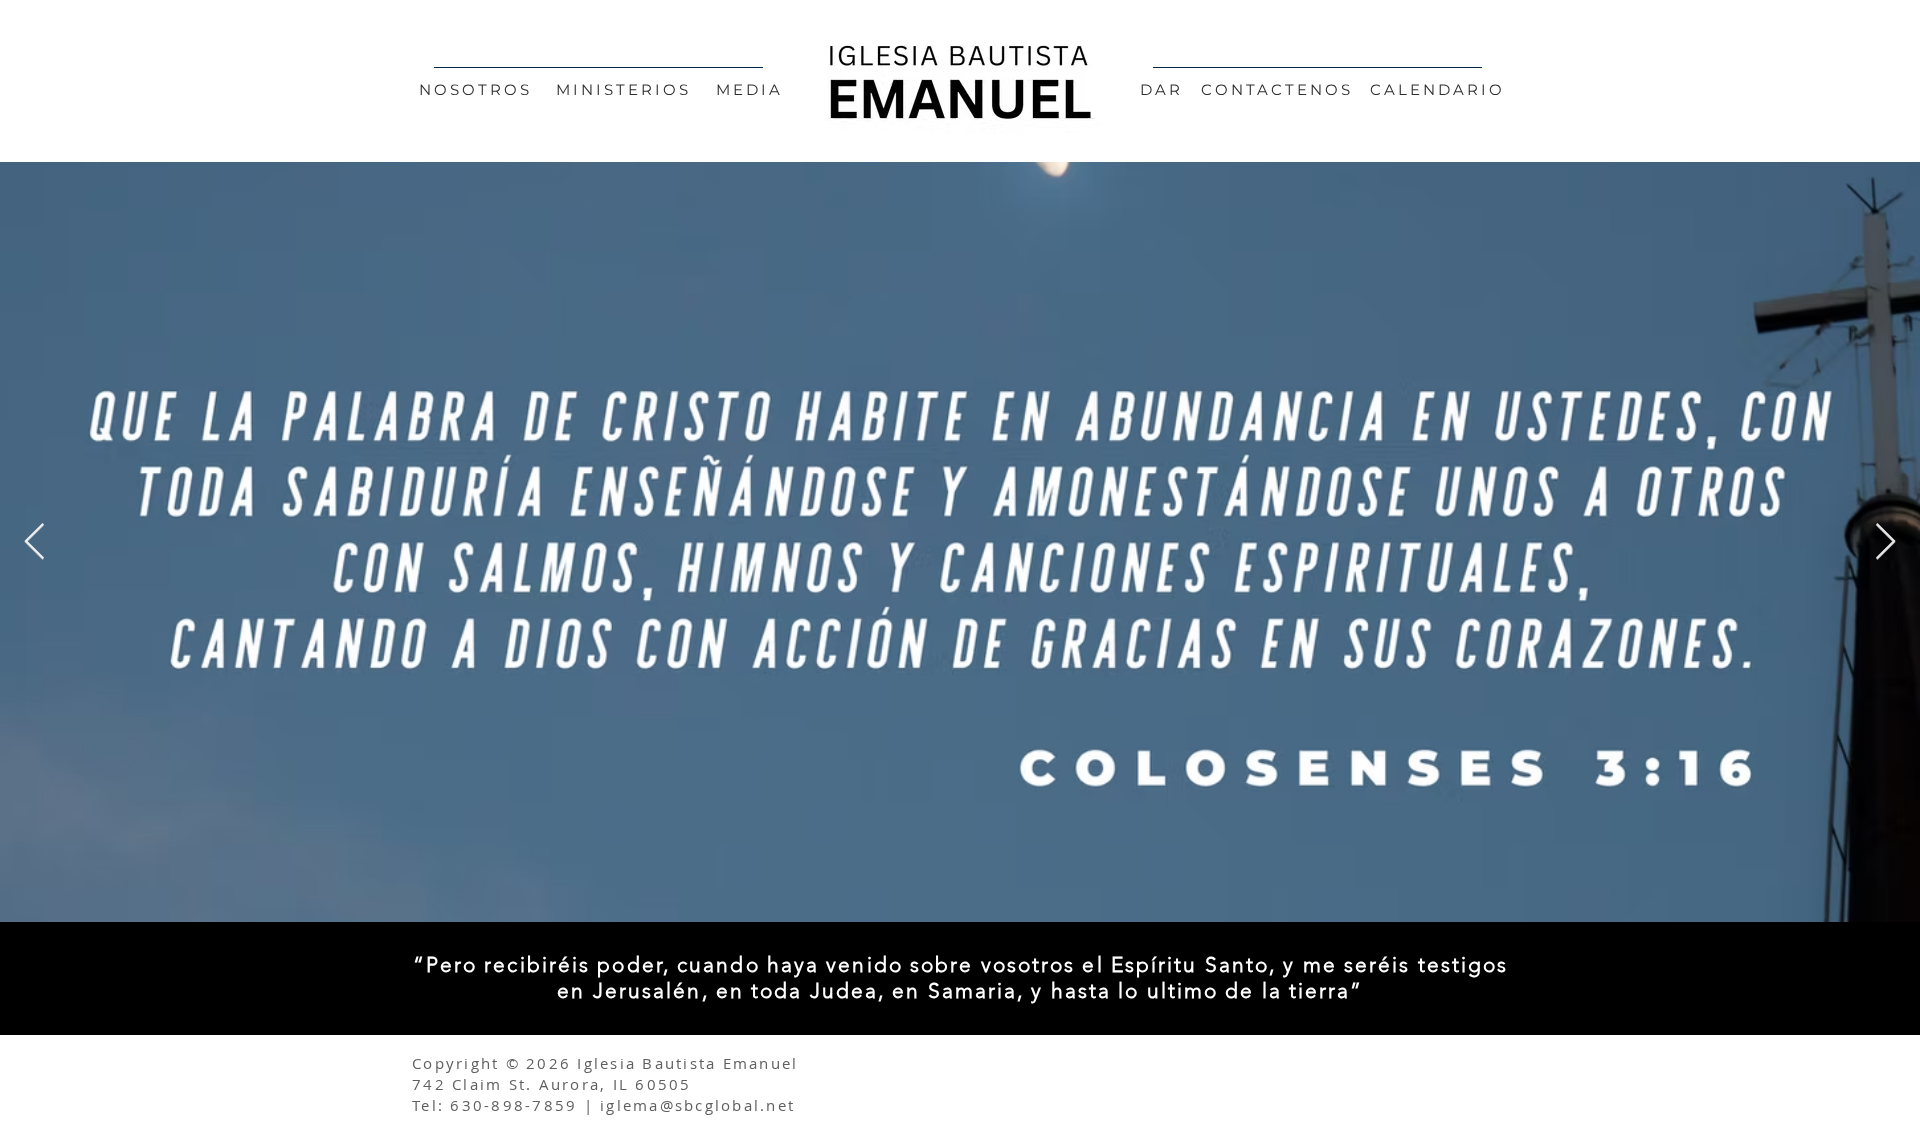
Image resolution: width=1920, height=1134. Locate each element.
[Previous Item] (34, 542)
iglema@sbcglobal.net (697, 1105)
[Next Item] (1885, 542)
